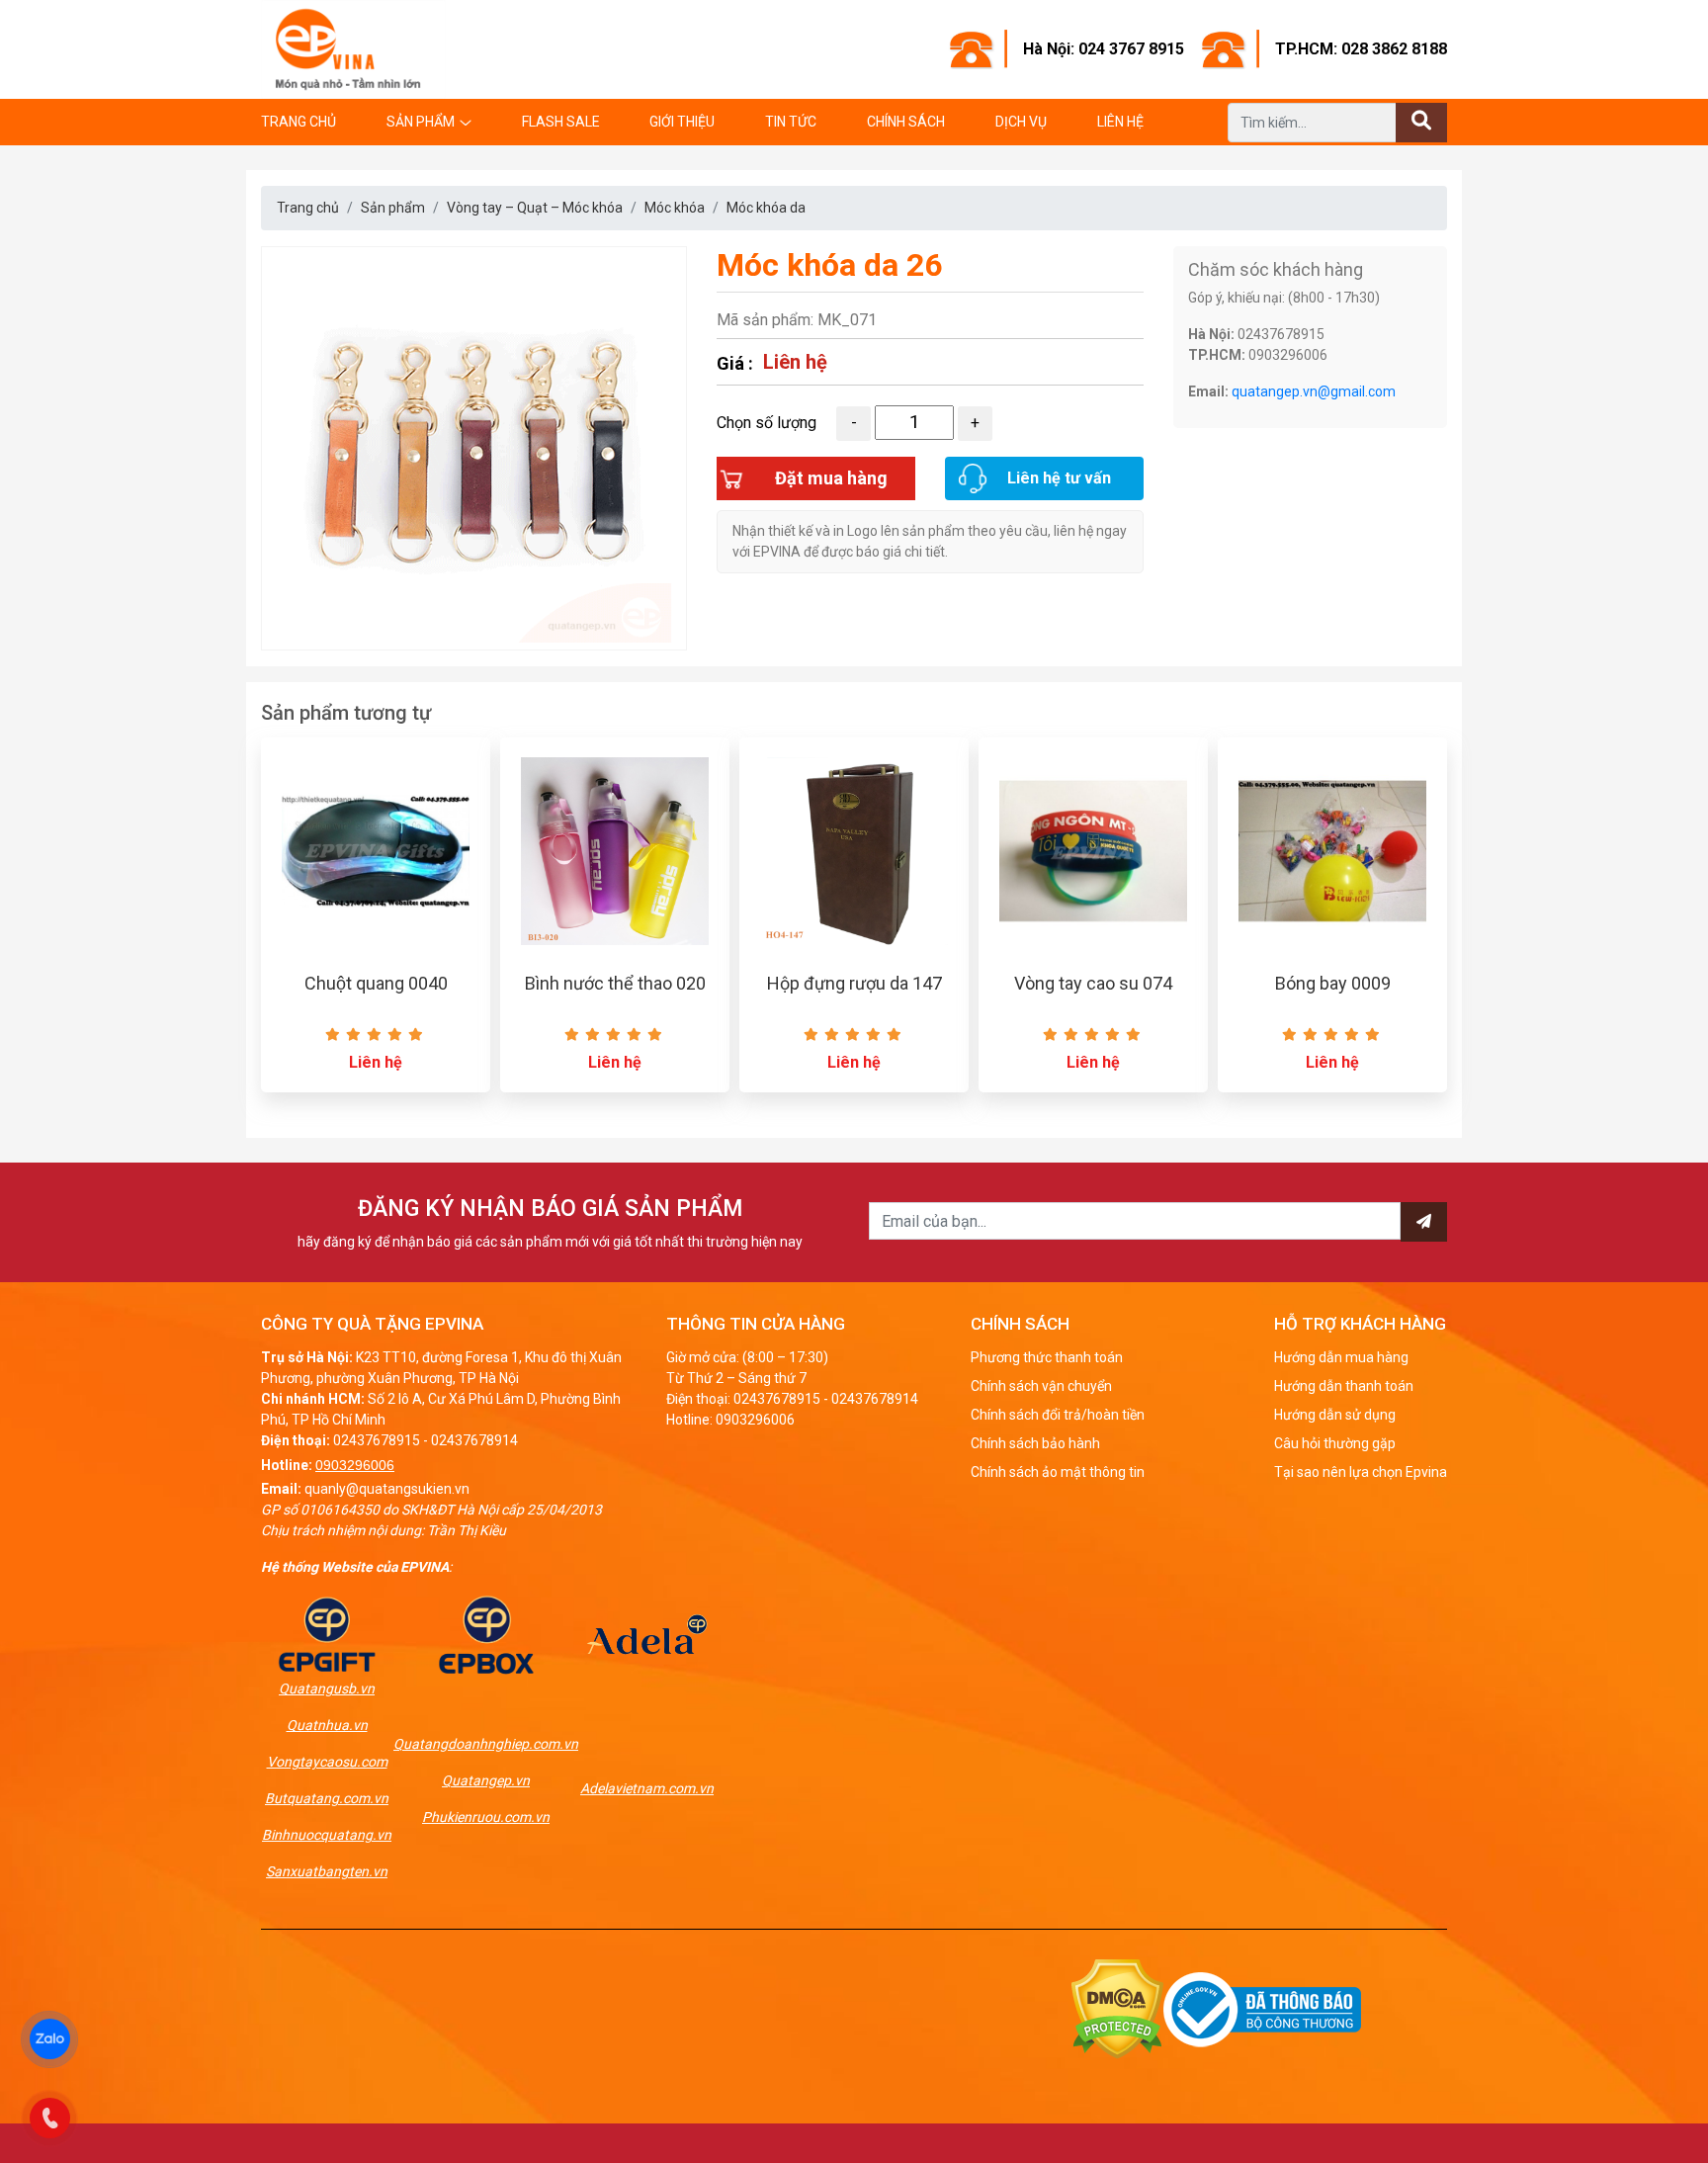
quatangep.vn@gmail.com (1314, 391)
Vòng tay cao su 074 (1093, 983)
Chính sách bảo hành (1035, 1443)
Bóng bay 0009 (1333, 983)
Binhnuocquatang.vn (327, 1835)
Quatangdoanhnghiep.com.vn (486, 1744)
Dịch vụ (1021, 122)
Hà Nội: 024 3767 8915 (1104, 49)
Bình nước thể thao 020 (615, 983)
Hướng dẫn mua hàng (1341, 1357)
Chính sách (906, 122)
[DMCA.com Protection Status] (1117, 2008)
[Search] (1421, 123)
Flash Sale (561, 122)
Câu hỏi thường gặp (1335, 1443)
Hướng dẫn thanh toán (1344, 1386)
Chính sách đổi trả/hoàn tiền (1058, 1415)
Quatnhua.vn (327, 1725)
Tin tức (791, 122)
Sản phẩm (421, 122)
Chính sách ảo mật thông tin (1058, 1472)
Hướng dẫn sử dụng (1335, 1415)
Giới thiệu (682, 122)
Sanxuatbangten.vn (327, 1871)
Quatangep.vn (486, 1780)
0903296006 (355, 1465)
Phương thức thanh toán (1047, 1357)
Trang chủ (299, 122)
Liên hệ (1120, 122)
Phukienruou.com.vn (486, 1817)
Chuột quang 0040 (376, 983)
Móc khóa (675, 208)
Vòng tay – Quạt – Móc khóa (535, 208)
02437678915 (377, 1440)
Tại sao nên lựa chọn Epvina (1361, 1472)
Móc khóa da (766, 208)
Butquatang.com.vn (327, 1798)
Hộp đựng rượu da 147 (854, 983)
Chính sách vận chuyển (1041, 1386)
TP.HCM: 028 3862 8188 (1361, 49)
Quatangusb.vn (327, 1688)
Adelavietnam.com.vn (647, 1788)
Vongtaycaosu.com (327, 1762)
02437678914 (474, 1440)
